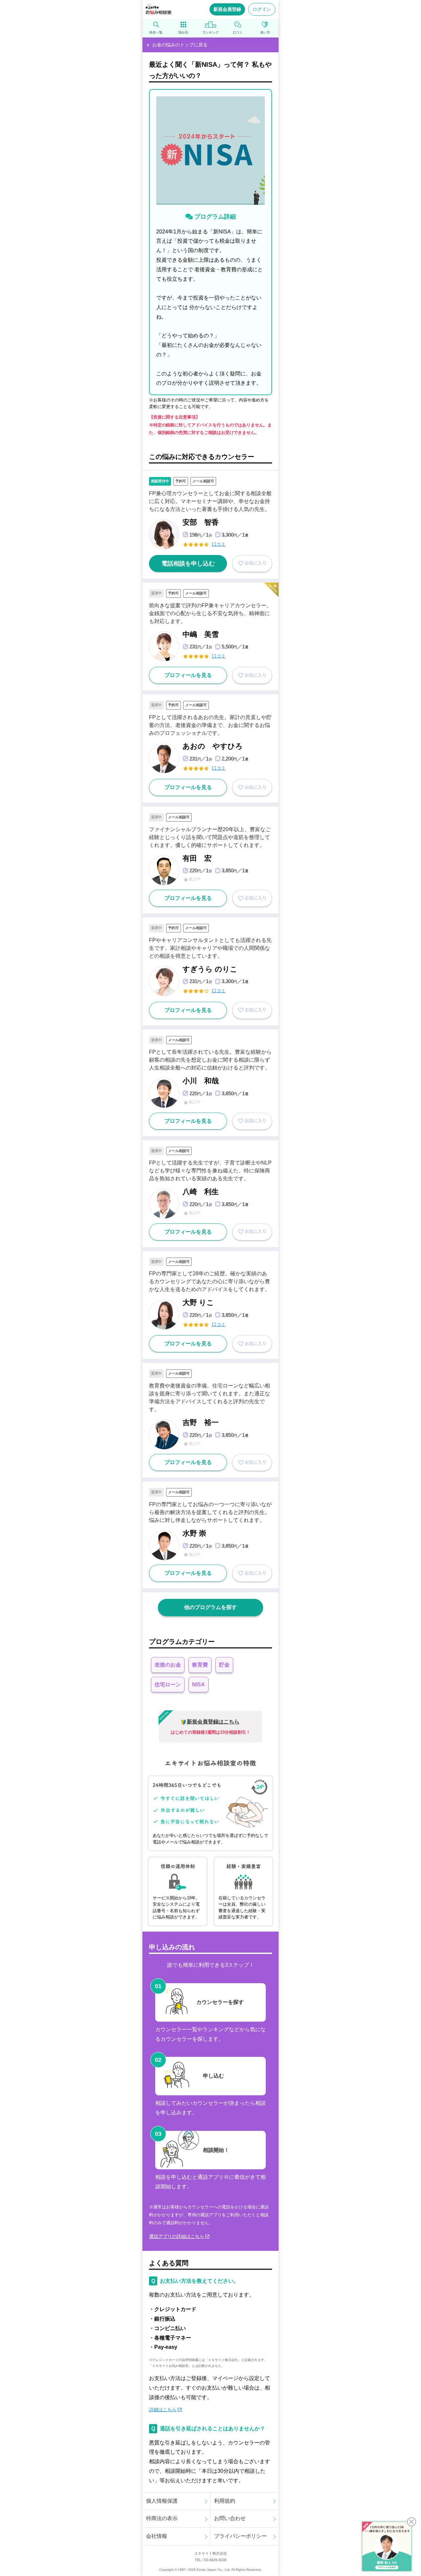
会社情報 (157, 2536)
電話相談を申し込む (188, 564)
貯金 (224, 1665)
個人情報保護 (162, 2501)
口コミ (219, 544)
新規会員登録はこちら (213, 1722)
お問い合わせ (230, 2518)
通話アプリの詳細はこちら (177, 2236)
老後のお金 (168, 1665)
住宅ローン (168, 1685)
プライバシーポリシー (240, 2536)
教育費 (200, 1665)
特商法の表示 (162, 2518)
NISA (198, 1685)
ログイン (262, 9)
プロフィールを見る (188, 675)
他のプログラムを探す (210, 1607)
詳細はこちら (163, 2410)
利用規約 (225, 2501)
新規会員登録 (227, 9)
